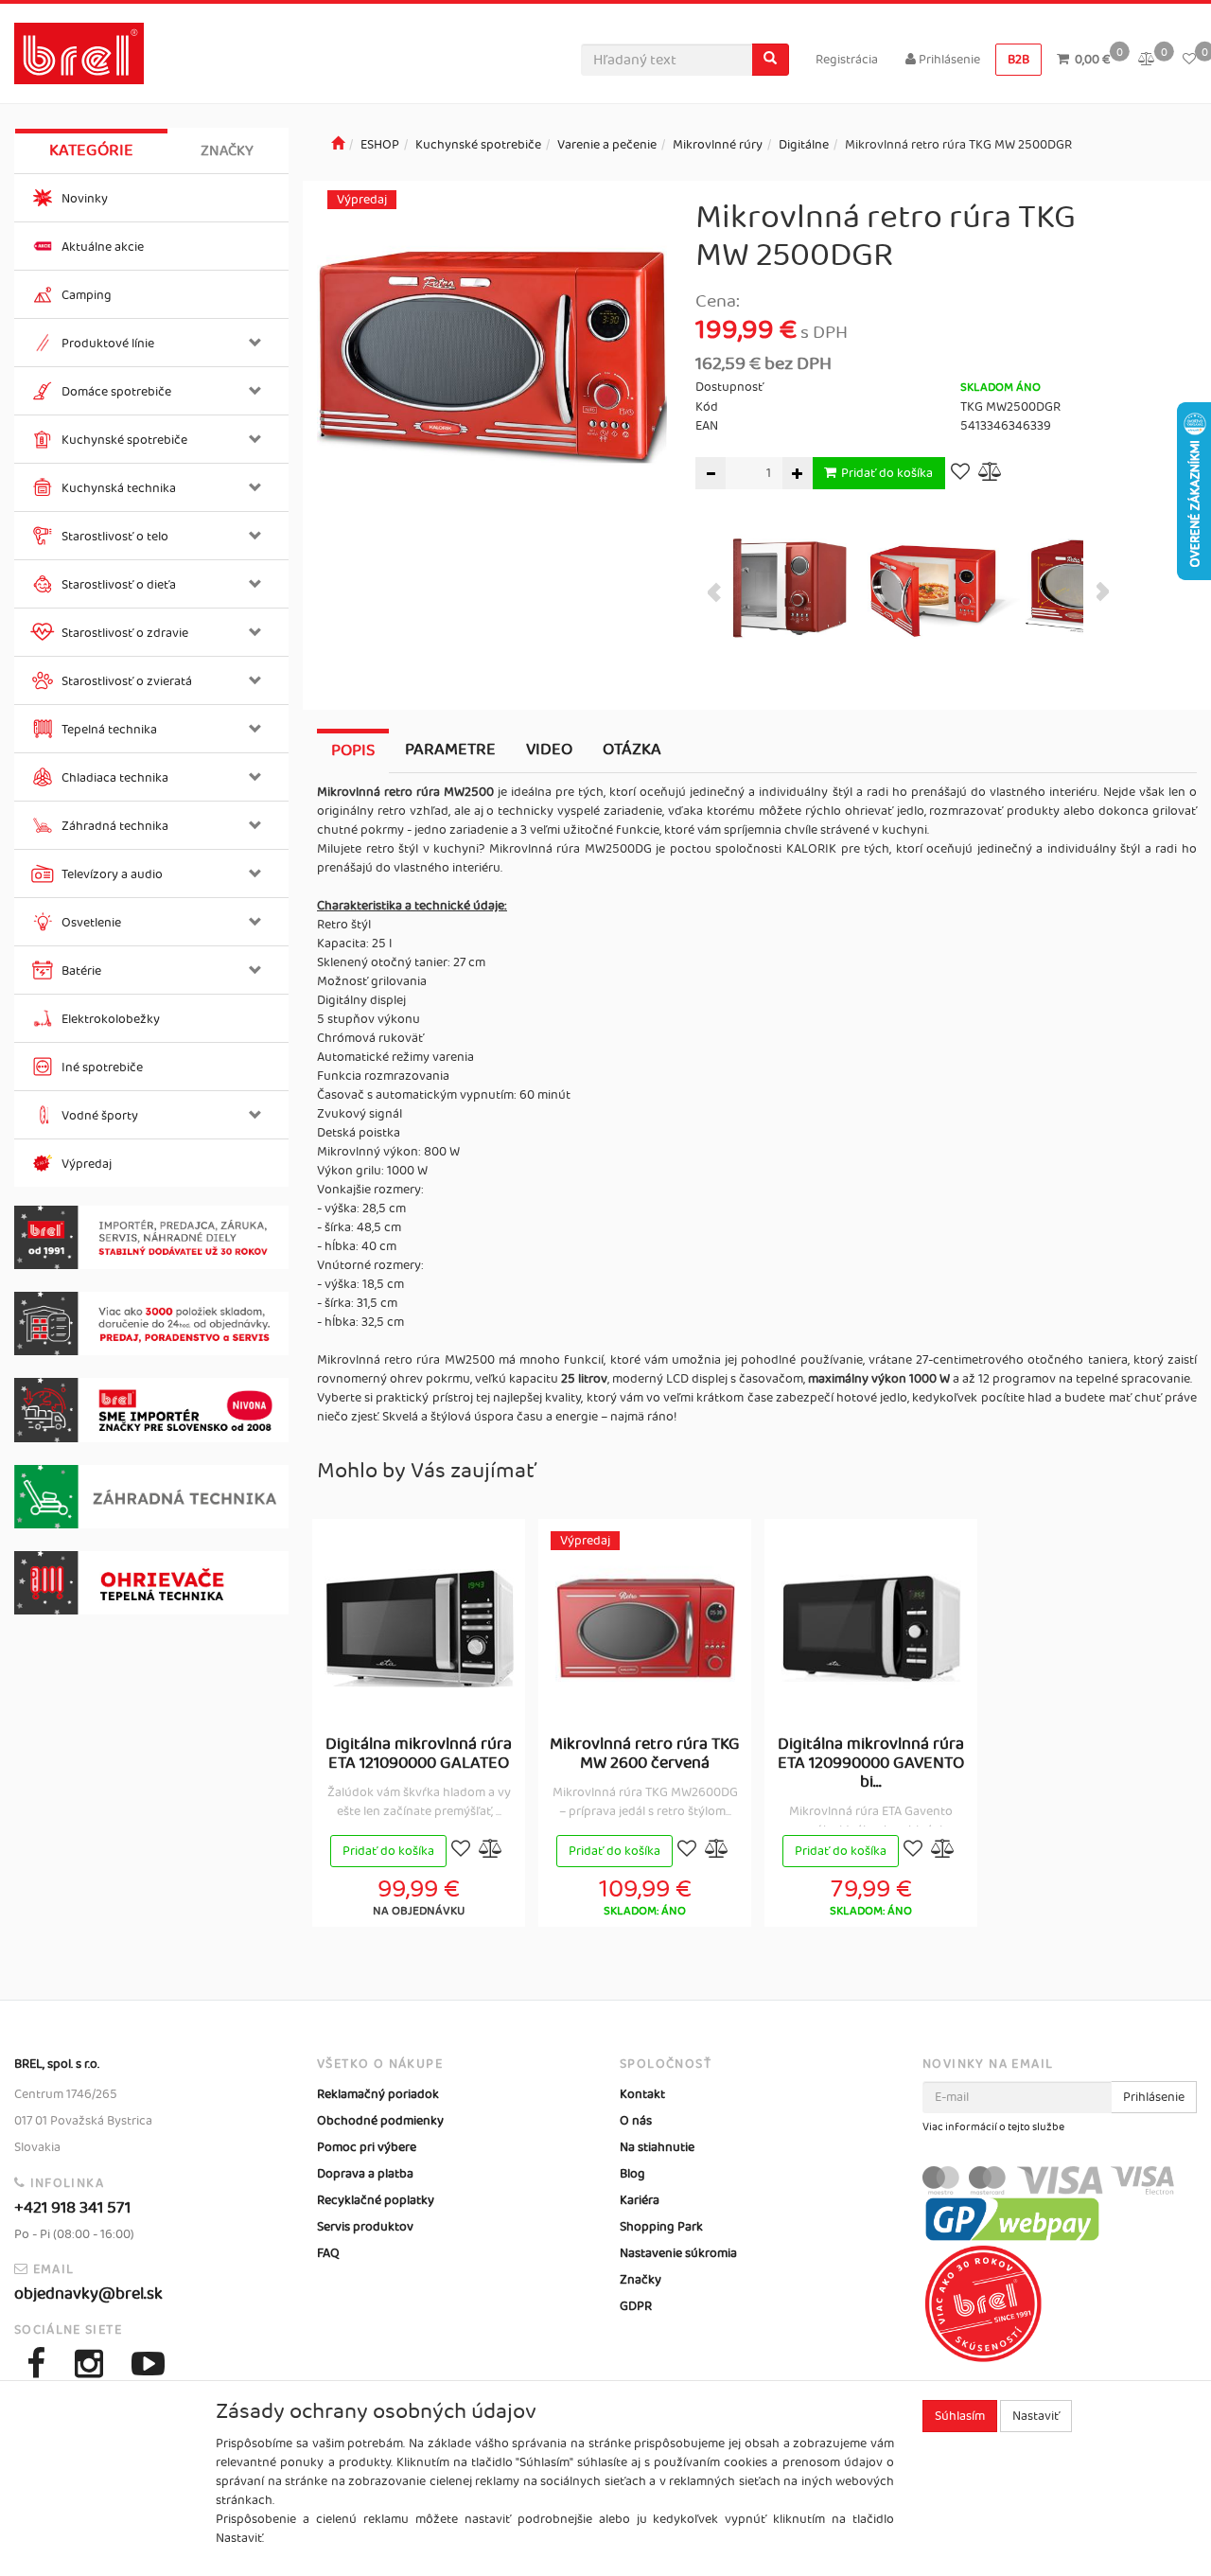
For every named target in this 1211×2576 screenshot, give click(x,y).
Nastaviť (1036, 2416)
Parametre (450, 750)
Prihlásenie (948, 60)
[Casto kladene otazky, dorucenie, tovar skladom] (151, 1323)
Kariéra (640, 2200)
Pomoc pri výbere (367, 2147)
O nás (636, 2121)
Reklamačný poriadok (378, 2094)
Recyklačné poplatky (376, 2200)
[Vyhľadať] (770, 60)
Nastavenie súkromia (678, 2253)
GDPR (636, 2306)
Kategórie (91, 150)
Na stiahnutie (657, 2147)
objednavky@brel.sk (88, 2294)
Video (549, 750)
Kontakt (642, 2094)
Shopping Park (661, 2227)
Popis (353, 750)
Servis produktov (365, 2227)
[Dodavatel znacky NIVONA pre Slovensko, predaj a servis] (151, 1410)
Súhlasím (960, 2416)
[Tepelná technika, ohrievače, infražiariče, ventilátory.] (151, 1583)
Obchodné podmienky (380, 2121)
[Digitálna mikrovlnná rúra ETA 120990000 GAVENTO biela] (871, 1628)
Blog (632, 2174)
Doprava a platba (365, 2174)
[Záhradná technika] (151, 1497)
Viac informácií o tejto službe (993, 2127)
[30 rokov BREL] (151, 1237)
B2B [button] (1018, 60)
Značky (227, 151)
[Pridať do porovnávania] (991, 474)
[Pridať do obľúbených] (960, 474)
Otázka (632, 750)
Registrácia (847, 60)
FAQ (328, 2253)
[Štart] (338, 145)
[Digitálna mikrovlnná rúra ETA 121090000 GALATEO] (419, 1628)
